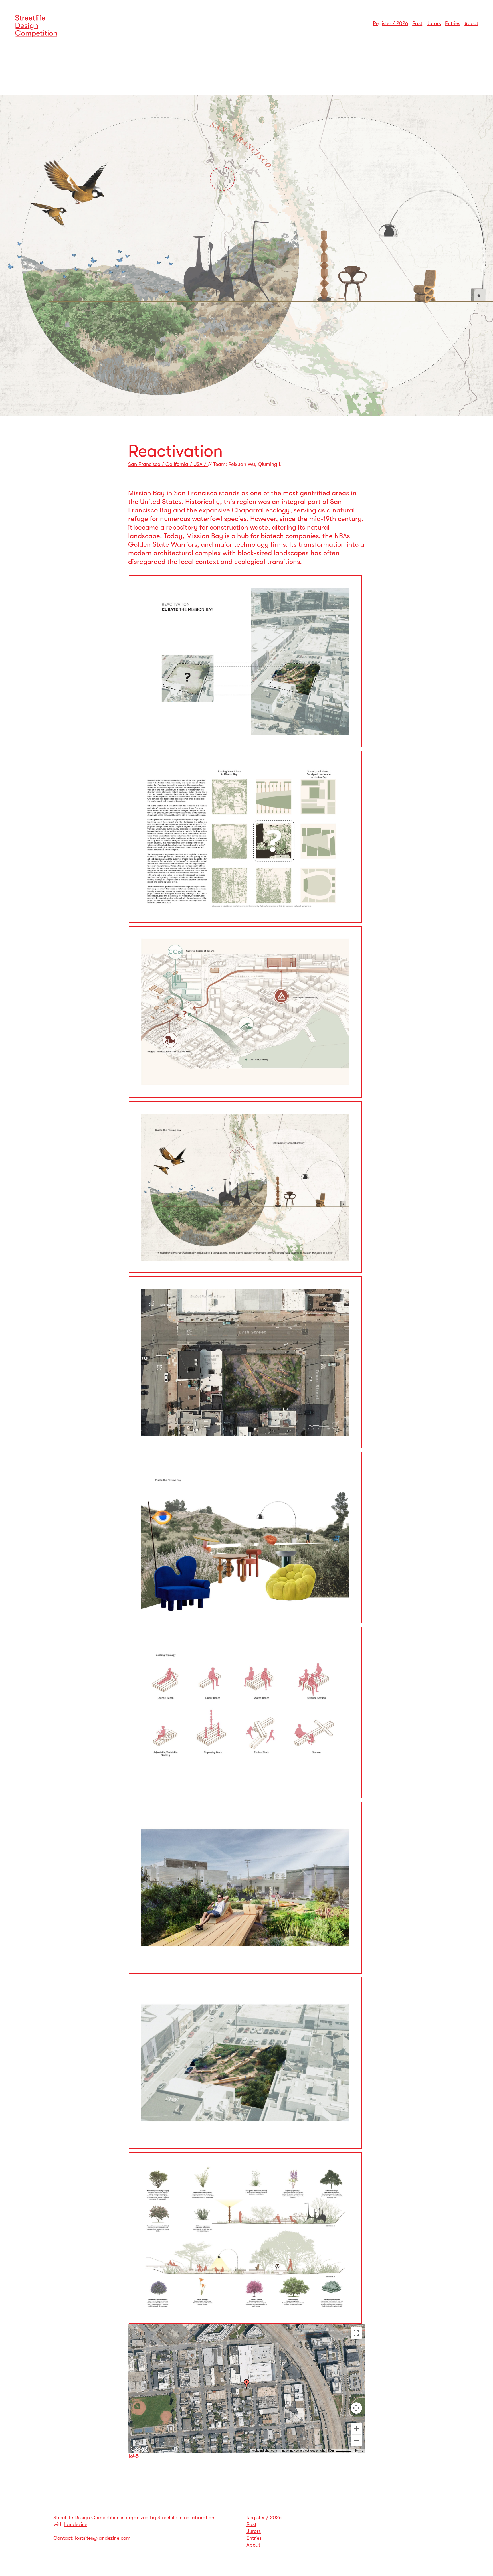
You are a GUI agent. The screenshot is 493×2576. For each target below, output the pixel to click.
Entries (453, 23)
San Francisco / (147, 464)
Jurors (434, 23)
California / (179, 464)
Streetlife (167, 2518)
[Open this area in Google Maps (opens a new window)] (139, 2449)
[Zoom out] (356, 2440)
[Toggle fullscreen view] (356, 2333)
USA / (201, 464)
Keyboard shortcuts (264, 2451)
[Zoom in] (356, 2429)
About (471, 23)
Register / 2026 (390, 23)
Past (417, 23)
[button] (246, 2384)
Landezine (76, 2524)
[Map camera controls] (356, 2408)
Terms (359, 2451)
